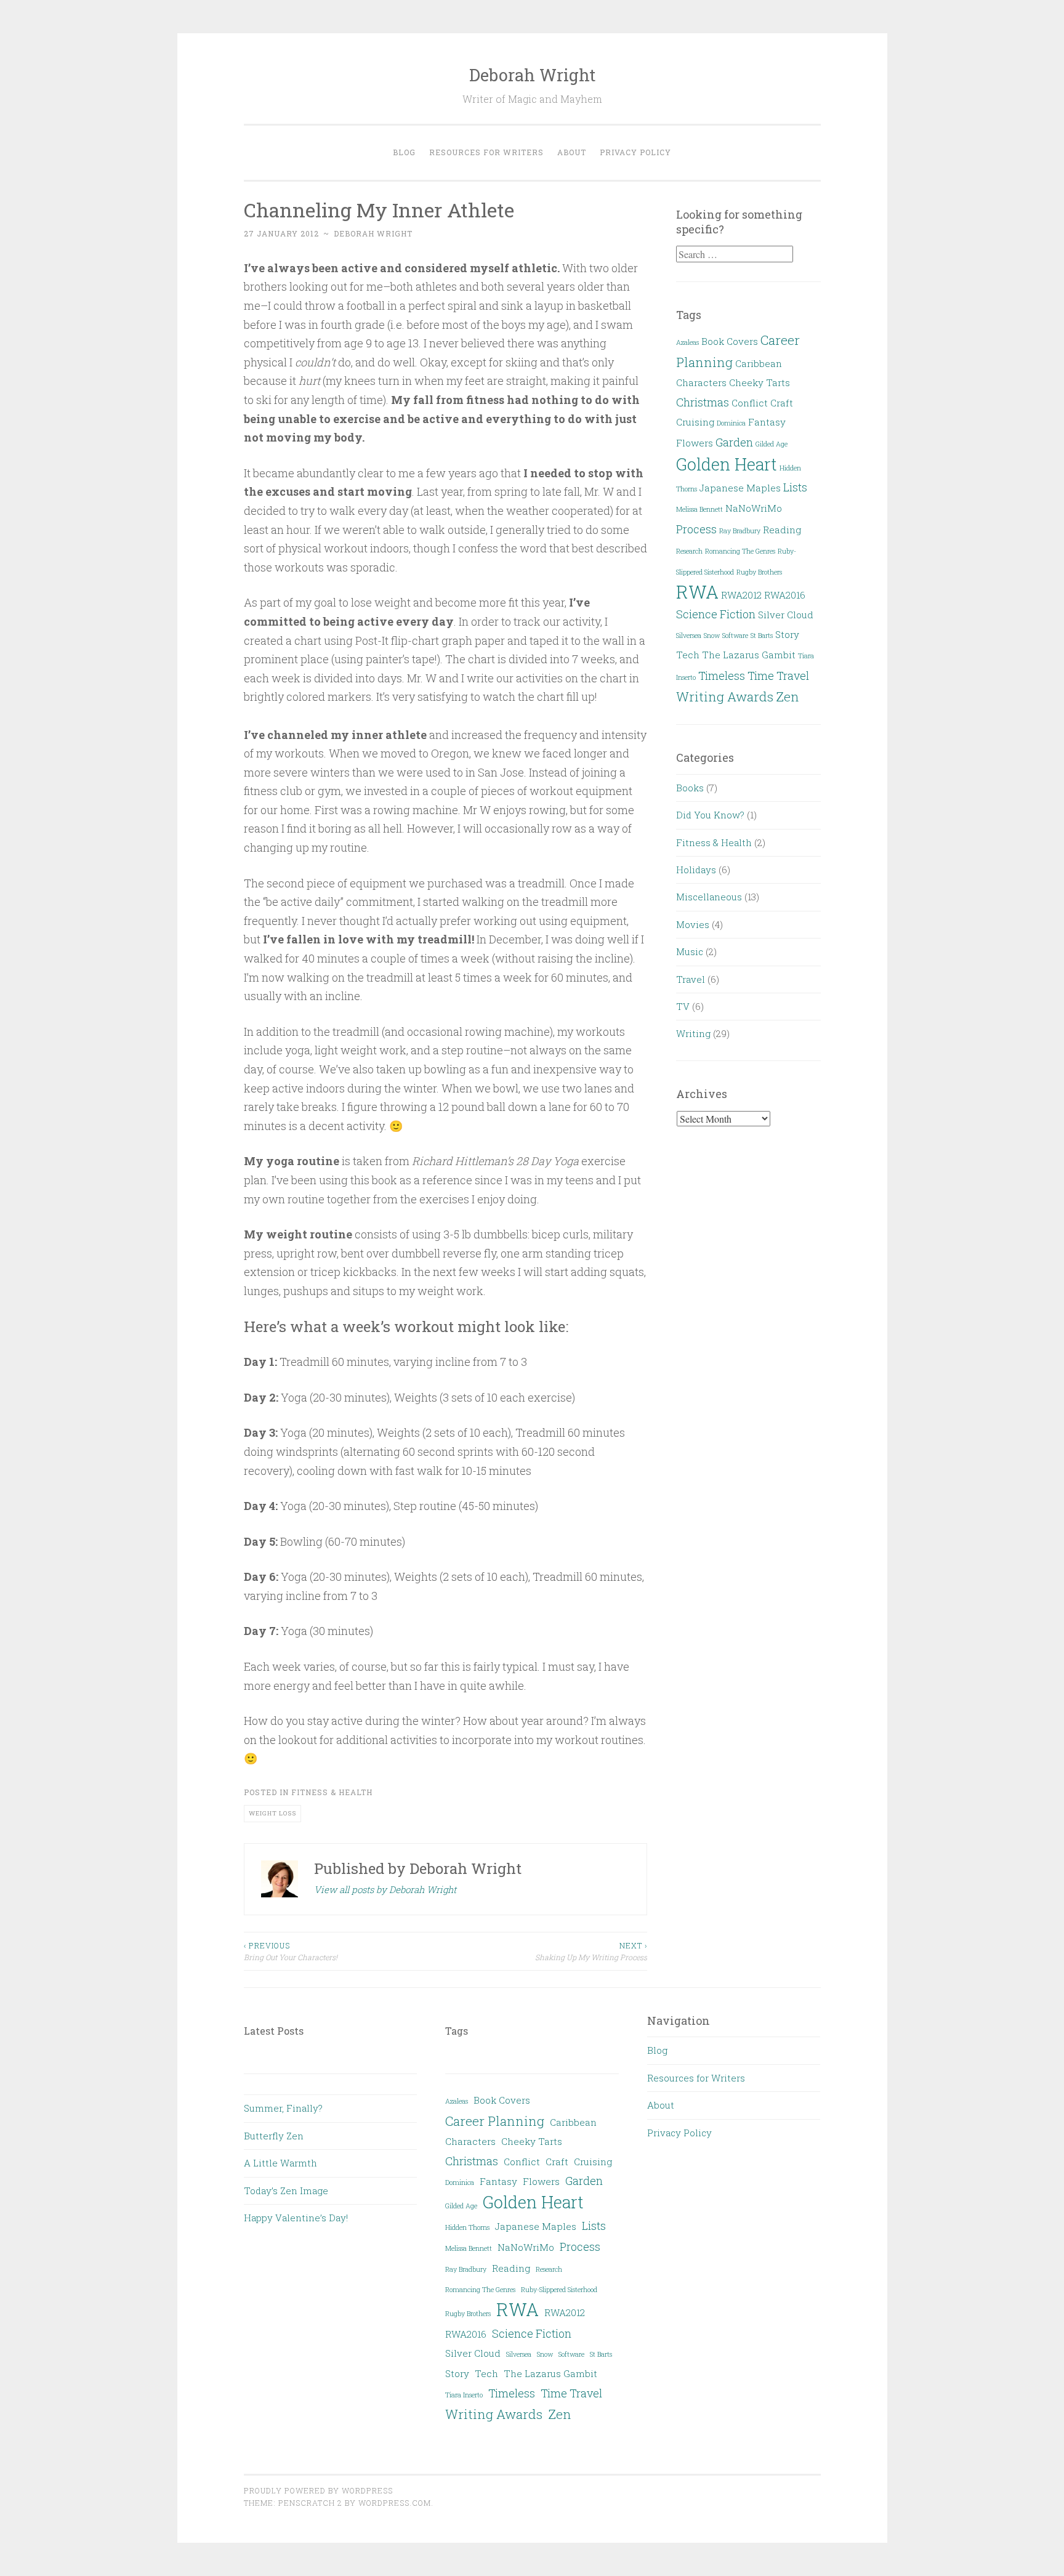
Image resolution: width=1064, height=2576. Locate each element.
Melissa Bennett (699, 509)
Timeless (722, 676)
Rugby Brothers (759, 572)
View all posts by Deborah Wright (385, 1889)
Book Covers (730, 341)
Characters (701, 382)
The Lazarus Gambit (749, 655)
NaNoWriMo (754, 508)
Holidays (696, 870)
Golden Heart (727, 464)
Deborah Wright (532, 75)
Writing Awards (725, 696)
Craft (782, 403)
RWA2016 (785, 595)
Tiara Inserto (464, 2395)
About (572, 152)
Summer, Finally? (283, 2108)
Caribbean (759, 363)
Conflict (750, 403)
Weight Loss (272, 1813)
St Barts (762, 636)
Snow (712, 636)
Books (690, 788)
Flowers (695, 443)
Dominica (731, 423)
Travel (691, 979)
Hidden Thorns (467, 2227)
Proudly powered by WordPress (318, 2490)
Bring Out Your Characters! (291, 1951)
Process (696, 529)
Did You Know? (710, 815)
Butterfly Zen (274, 2136)
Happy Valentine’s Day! (296, 2218)
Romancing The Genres (740, 551)
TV (683, 1006)
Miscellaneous (709, 897)
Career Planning (495, 2121)
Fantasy (767, 422)
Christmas (703, 402)
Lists (795, 487)
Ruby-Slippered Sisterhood (559, 2290)
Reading (782, 530)
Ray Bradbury (740, 531)
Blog (404, 152)
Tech (688, 655)
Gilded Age (772, 444)
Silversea (689, 636)
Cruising (695, 422)
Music (690, 951)
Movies (693, 924)
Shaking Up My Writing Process (591, 1951)
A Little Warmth (280, 2163)
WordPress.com (395, 2503)
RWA (697, 592)
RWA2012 (741, 595)
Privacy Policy (635, 152)
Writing (693, 1033)
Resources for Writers (486, 152)
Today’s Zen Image (286, 2190)
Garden (734, 442)
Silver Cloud (786, 615)
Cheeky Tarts (760, 382)
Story (787, 634)
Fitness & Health (332, 1792)
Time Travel (778, 676)
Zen (788, 696)
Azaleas (687, 342)
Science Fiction (716, 614)
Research (689, 551)
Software (735, 636)
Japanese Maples (740, 488)
